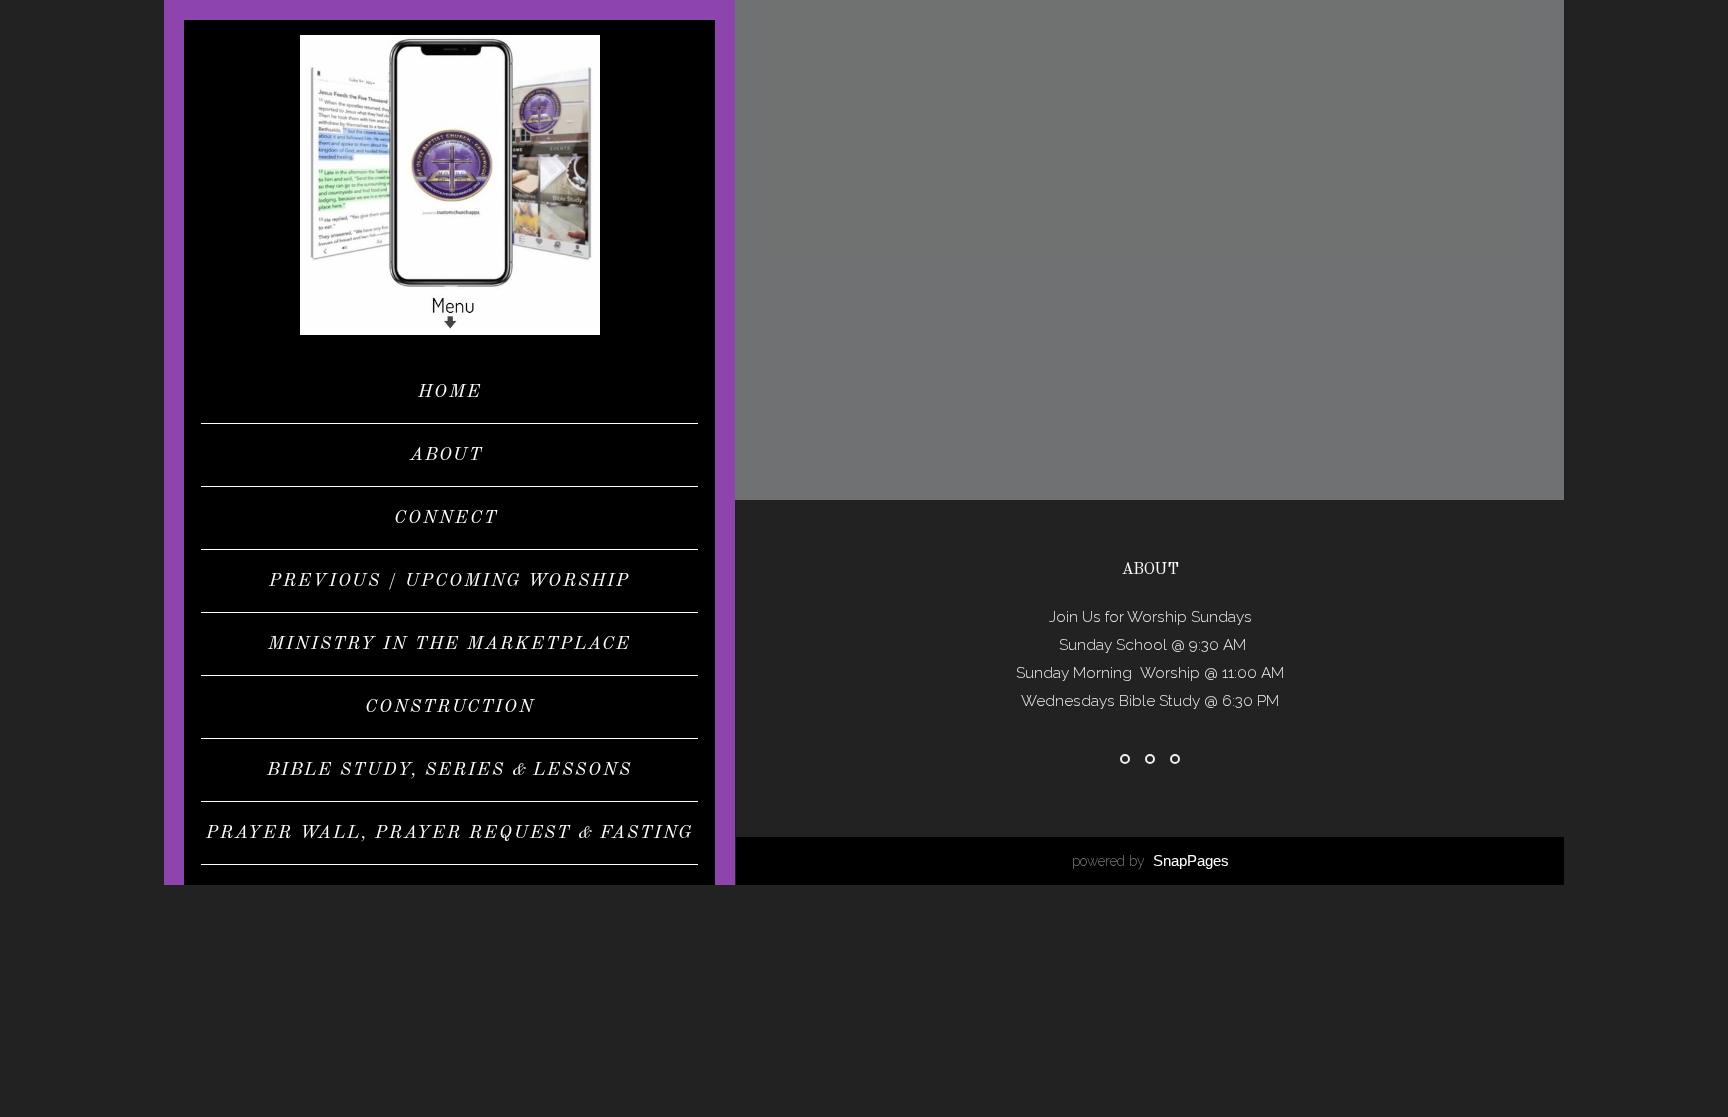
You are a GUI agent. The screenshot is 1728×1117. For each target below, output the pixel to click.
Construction (450, 707)
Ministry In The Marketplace (449, 644)
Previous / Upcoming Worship (449, 581)
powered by (1150, 861)
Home (450, 392)
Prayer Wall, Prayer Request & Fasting (449, 833)
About (450, 455)
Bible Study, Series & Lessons (449, 770)
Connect (449, 518)
